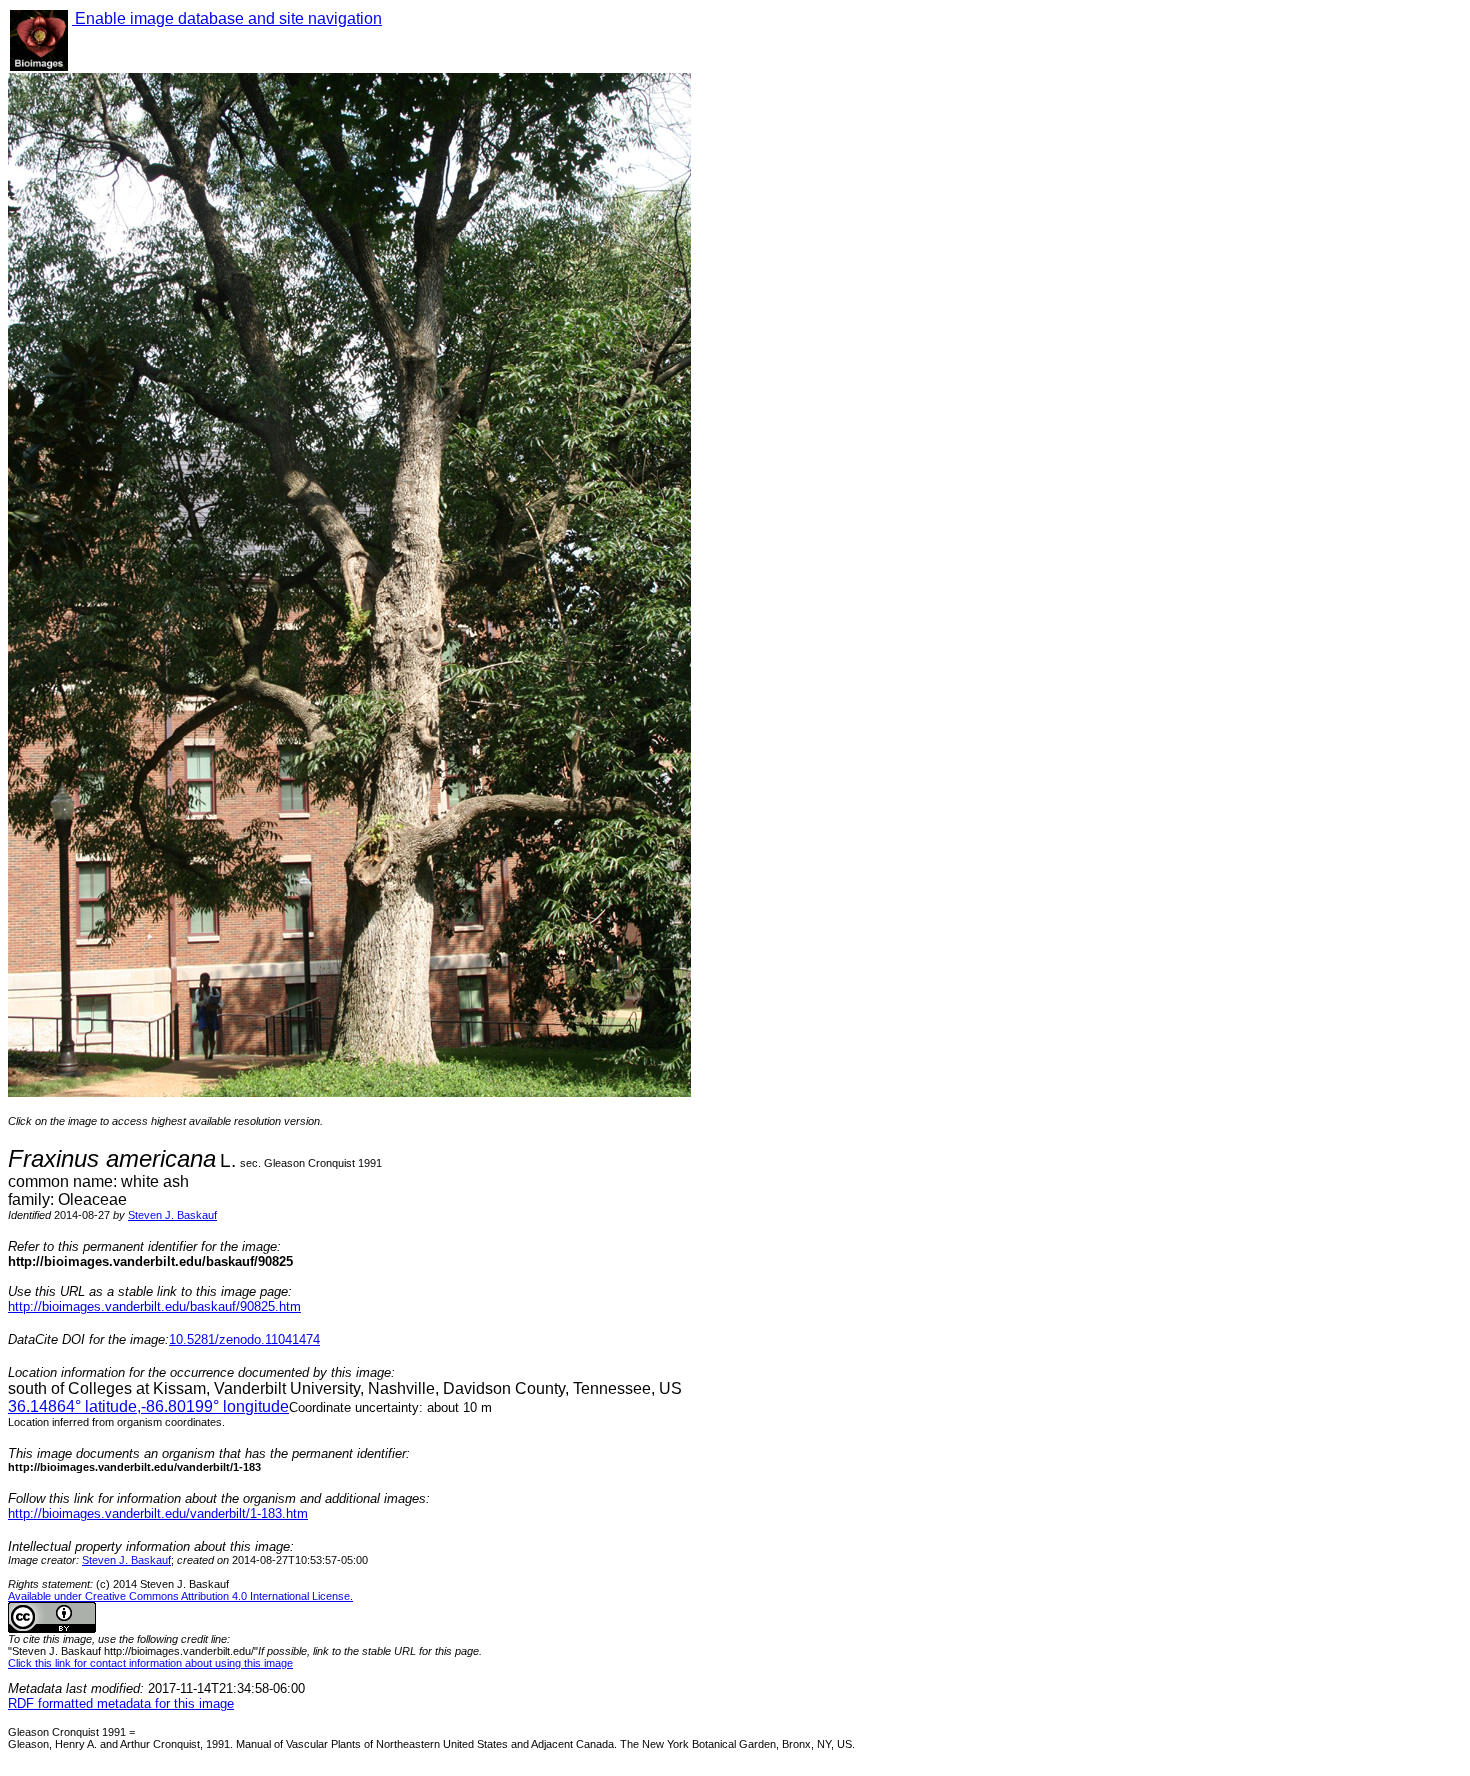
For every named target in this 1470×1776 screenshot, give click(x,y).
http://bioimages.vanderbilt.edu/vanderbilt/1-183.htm (158, 1513)
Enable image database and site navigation (227, 18)
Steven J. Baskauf (172, 1215)
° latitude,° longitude (148, 1406)
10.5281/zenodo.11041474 (244, 1339)
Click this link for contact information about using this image (150, 1663)
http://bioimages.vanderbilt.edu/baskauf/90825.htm (154, 1306)
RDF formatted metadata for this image (121, 1703)
